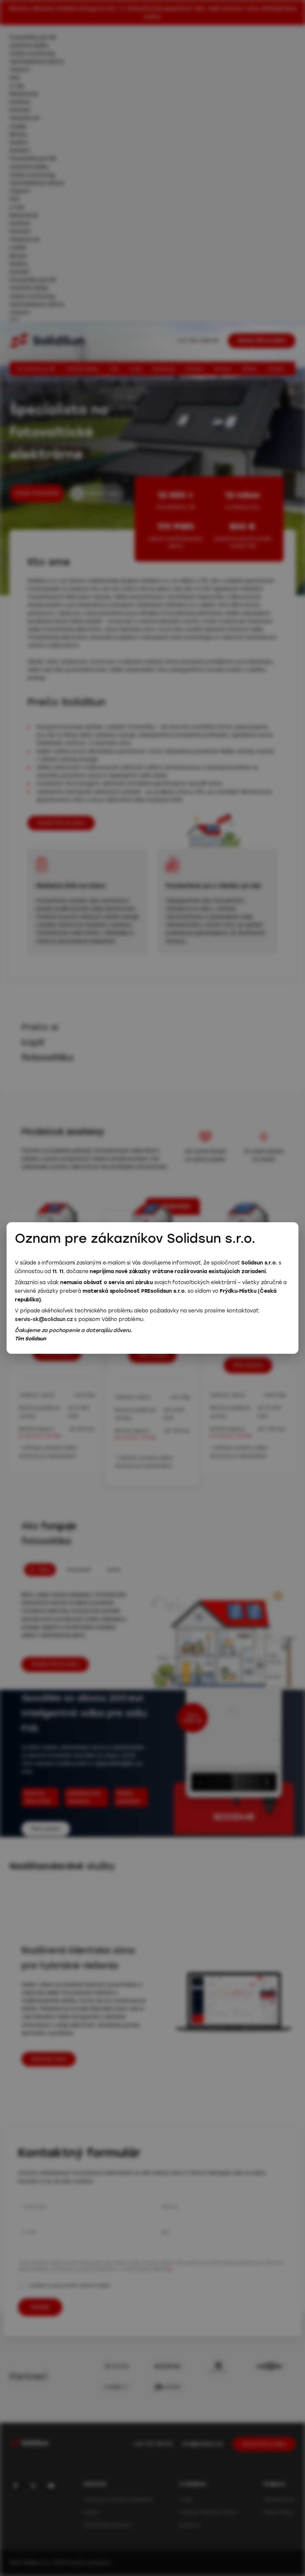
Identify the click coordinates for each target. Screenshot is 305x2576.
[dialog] (152, 1288)
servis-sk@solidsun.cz (44, 1319)
